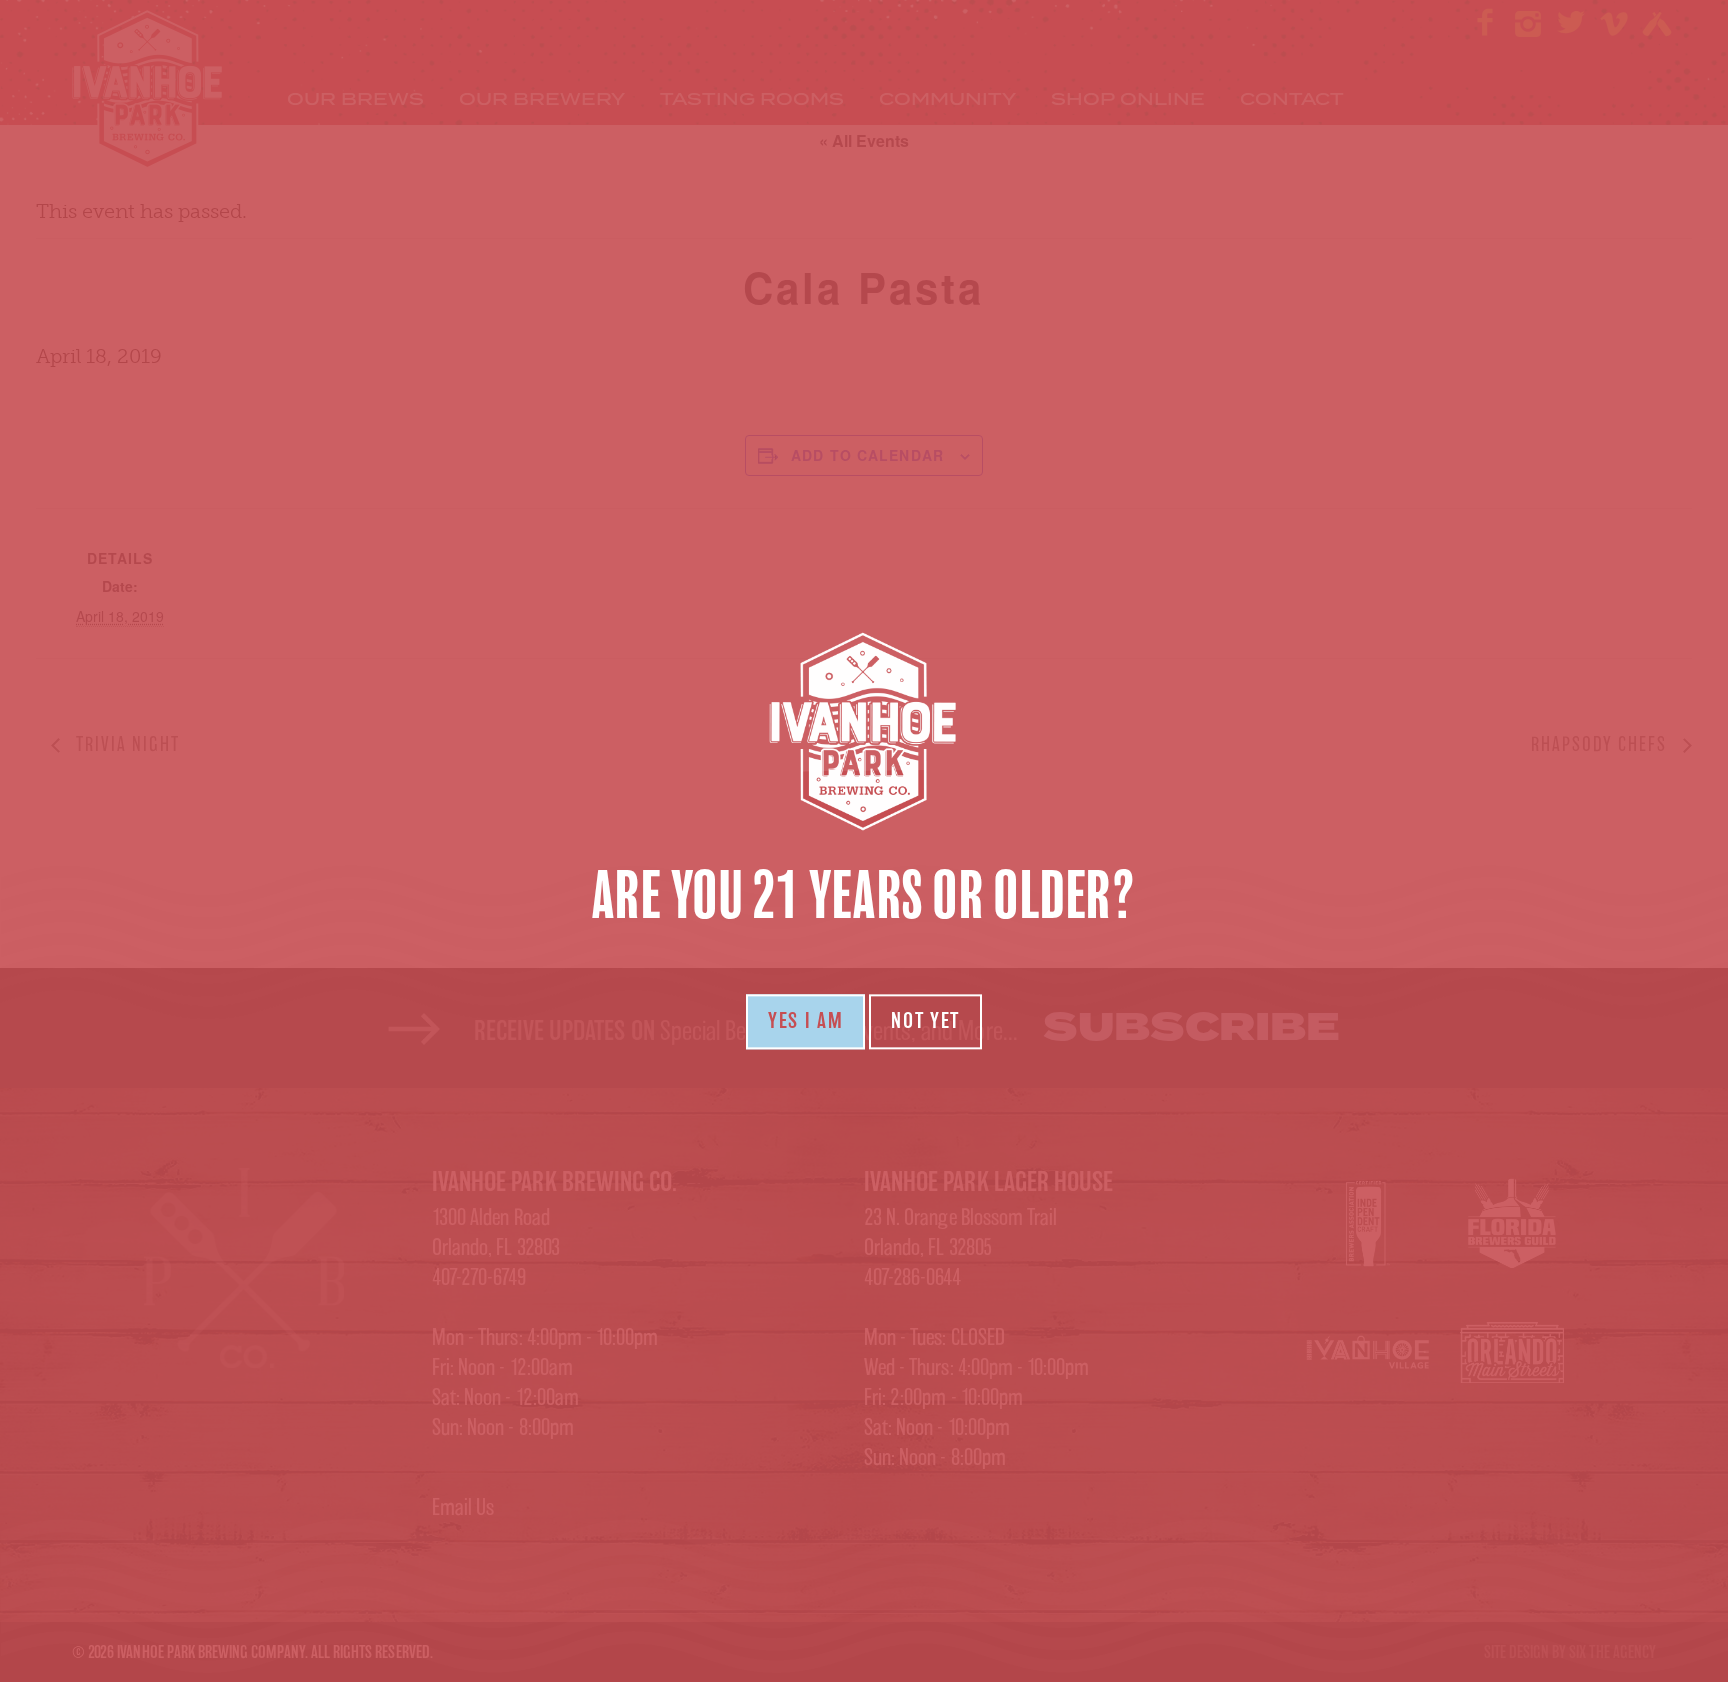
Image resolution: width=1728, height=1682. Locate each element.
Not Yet (925, 1021)
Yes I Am (805, 1021)
